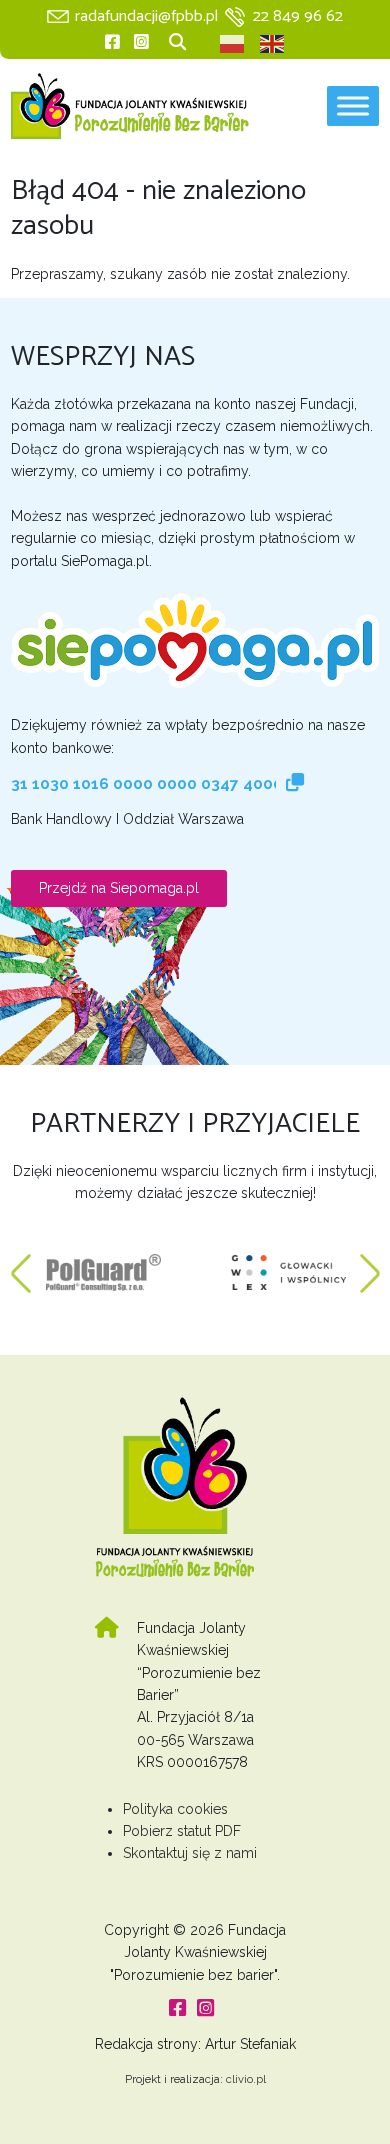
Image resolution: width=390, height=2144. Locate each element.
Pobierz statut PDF (182, 1831)
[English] (273, 44)
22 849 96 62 (298, 16)
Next (370, 1263)
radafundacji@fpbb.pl (146, 16)
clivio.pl (246, 2079)
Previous (21, 1263)
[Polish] (233, 44)
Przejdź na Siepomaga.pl (119, 888)
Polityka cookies (175, 1809)
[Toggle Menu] (353, 106)
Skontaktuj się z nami (190, 1853)
